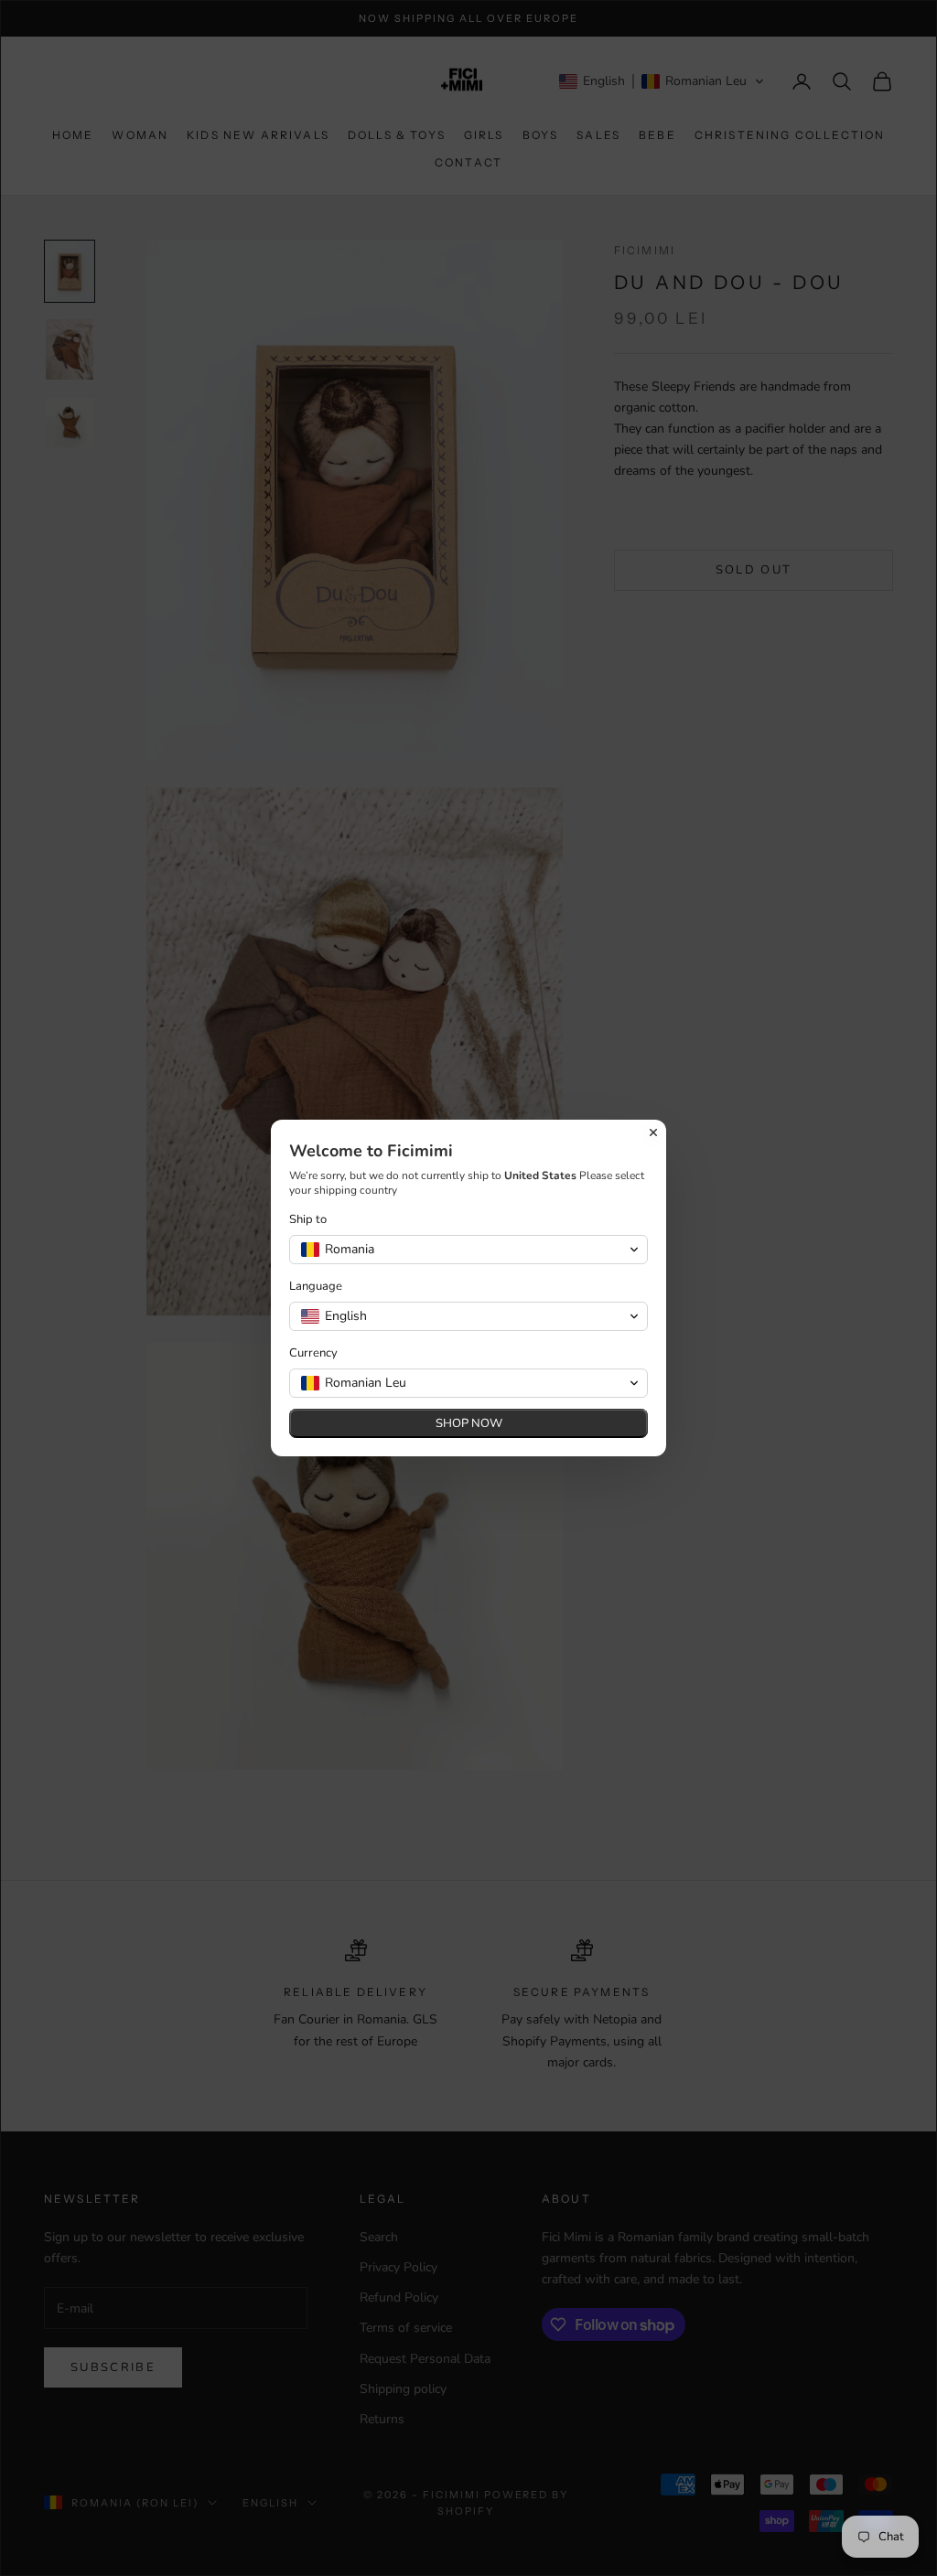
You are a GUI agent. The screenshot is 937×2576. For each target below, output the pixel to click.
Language (316, 1287)
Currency (313, 1353)
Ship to (308, 1220)
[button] (468, 1250)
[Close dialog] (653, 1132)
